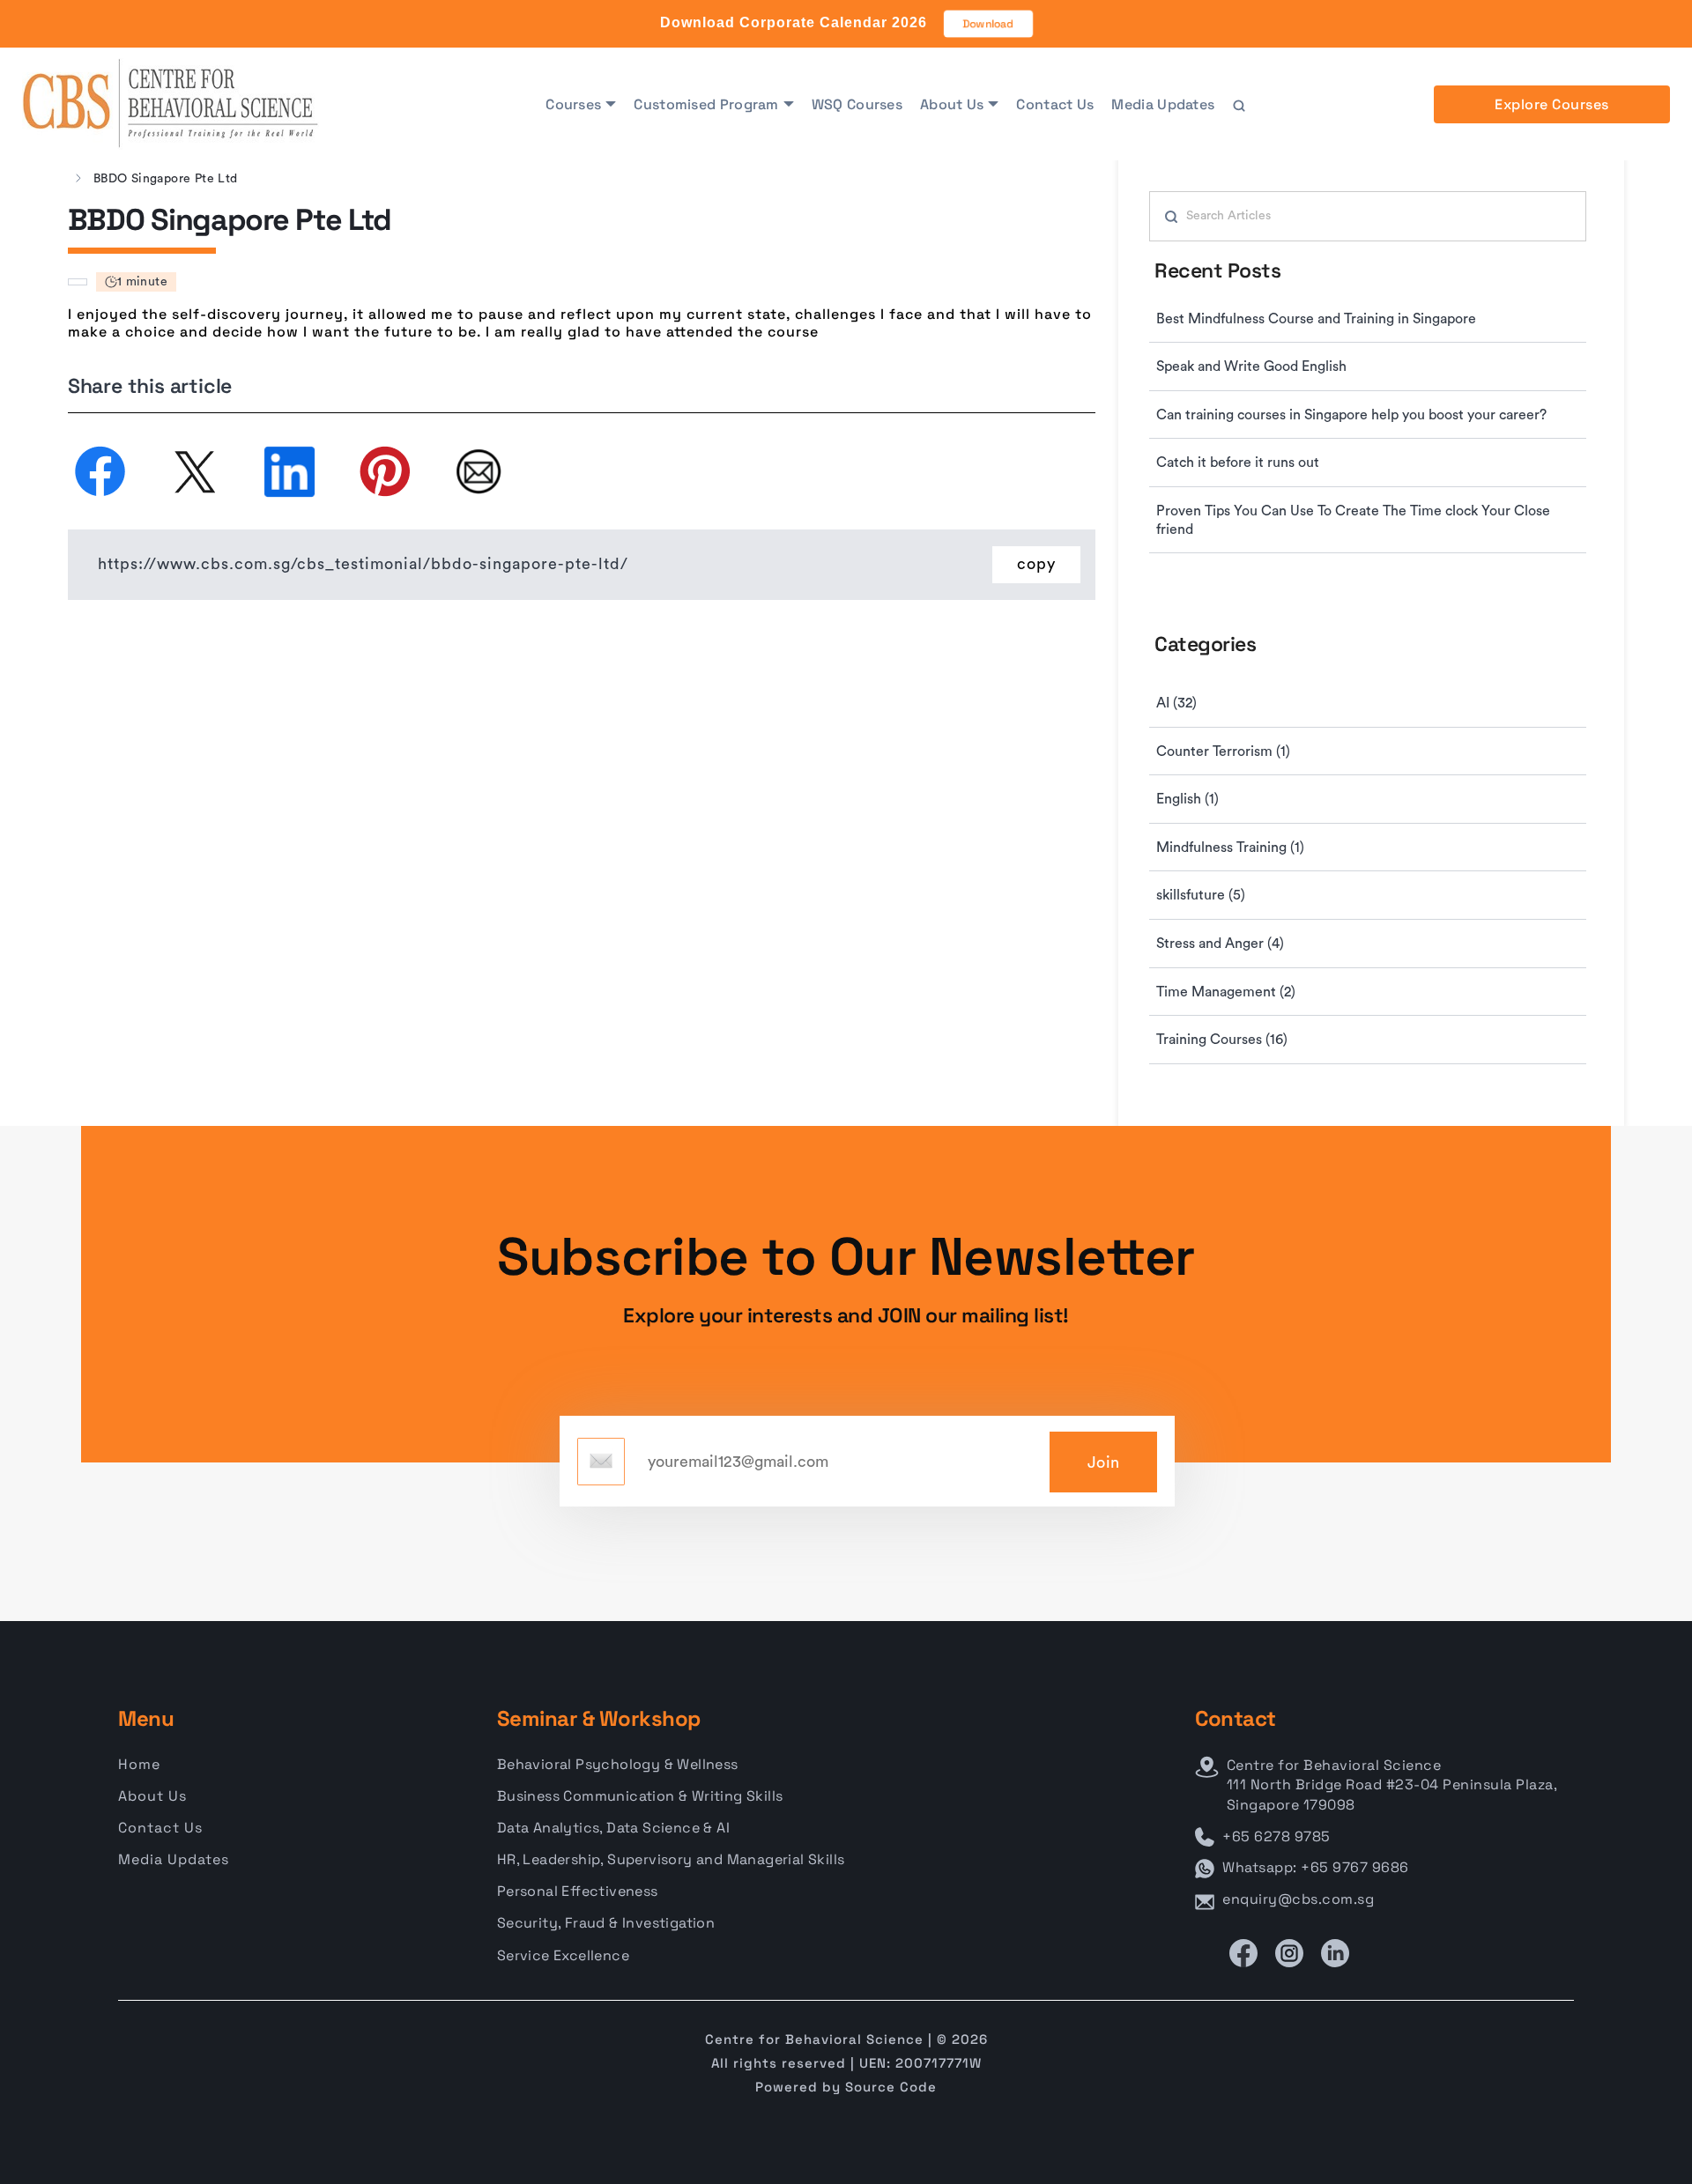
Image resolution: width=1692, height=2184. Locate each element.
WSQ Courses (857, 104)
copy (1036, 564)
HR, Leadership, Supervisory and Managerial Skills (671, 1859)
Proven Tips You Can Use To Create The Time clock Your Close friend (1353, 520)
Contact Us (1055, 104)
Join (1104, 1462)
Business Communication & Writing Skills (640, 1796)
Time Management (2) (1226, 992)
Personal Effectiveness (578, 1891)
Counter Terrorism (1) (1223, 751)
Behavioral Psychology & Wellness (618, 1764)
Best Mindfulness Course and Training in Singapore (1316, 319)
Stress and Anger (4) (1220, 944)
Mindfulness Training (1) (1230, 848)
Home (139, 1764)
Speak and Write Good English (1251, 366)
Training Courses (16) (1222, 1040)
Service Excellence (563, 1955)
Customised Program (706, 104)
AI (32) (1176, 703)
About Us (952, 104)
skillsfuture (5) (1201, 895)
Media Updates (1163, 104)
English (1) (1187, 799)
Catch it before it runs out (1238, 463)
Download (989, 24)
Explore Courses (1552, 104)
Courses (573, 104)
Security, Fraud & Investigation (606, 1923)
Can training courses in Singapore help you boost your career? (1351, 415)
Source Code (891, 2087)
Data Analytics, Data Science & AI (613, 1828)
